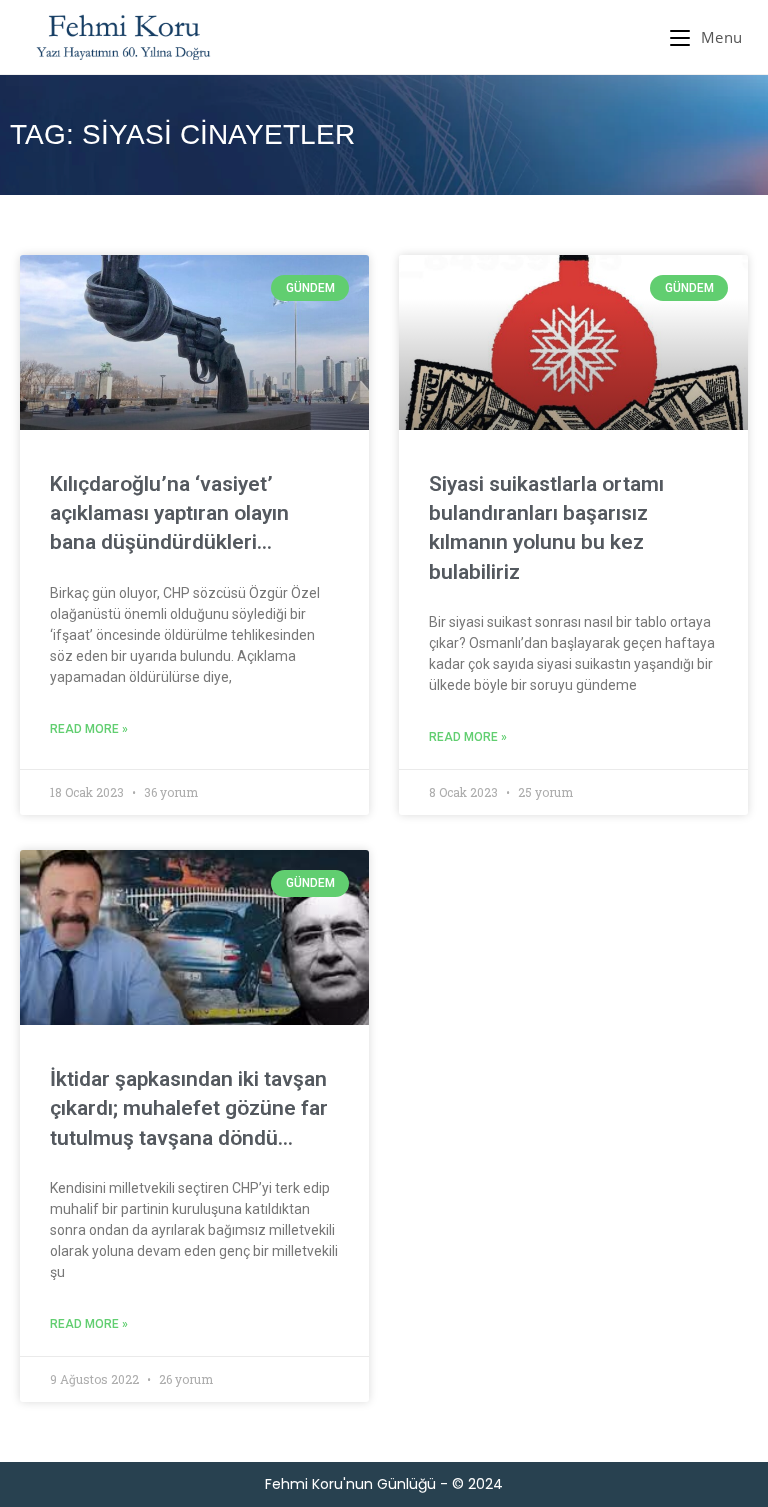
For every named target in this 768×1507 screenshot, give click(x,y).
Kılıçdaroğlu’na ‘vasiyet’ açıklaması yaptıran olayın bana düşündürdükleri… (169, 513)
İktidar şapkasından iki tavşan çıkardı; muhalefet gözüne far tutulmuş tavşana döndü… (189, 1108)
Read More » (89, 729)
